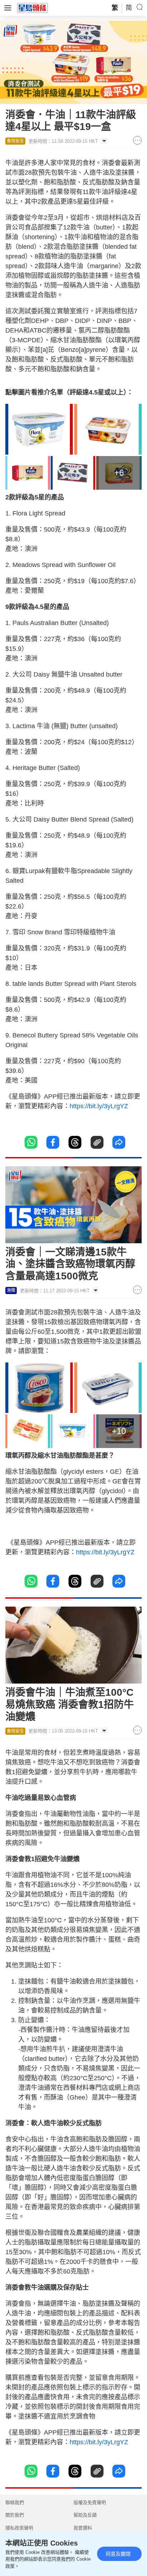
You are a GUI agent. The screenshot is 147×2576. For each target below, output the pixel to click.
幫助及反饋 (85, 2515)
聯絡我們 (15, 2502)
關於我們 (15, 2515)
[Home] (32, 8)
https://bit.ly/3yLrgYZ (99, 1106)
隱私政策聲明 (19, 2528)
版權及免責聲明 (90, 2502)
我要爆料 (83, 2528)
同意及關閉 (118, 2554)
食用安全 (15, 141)
